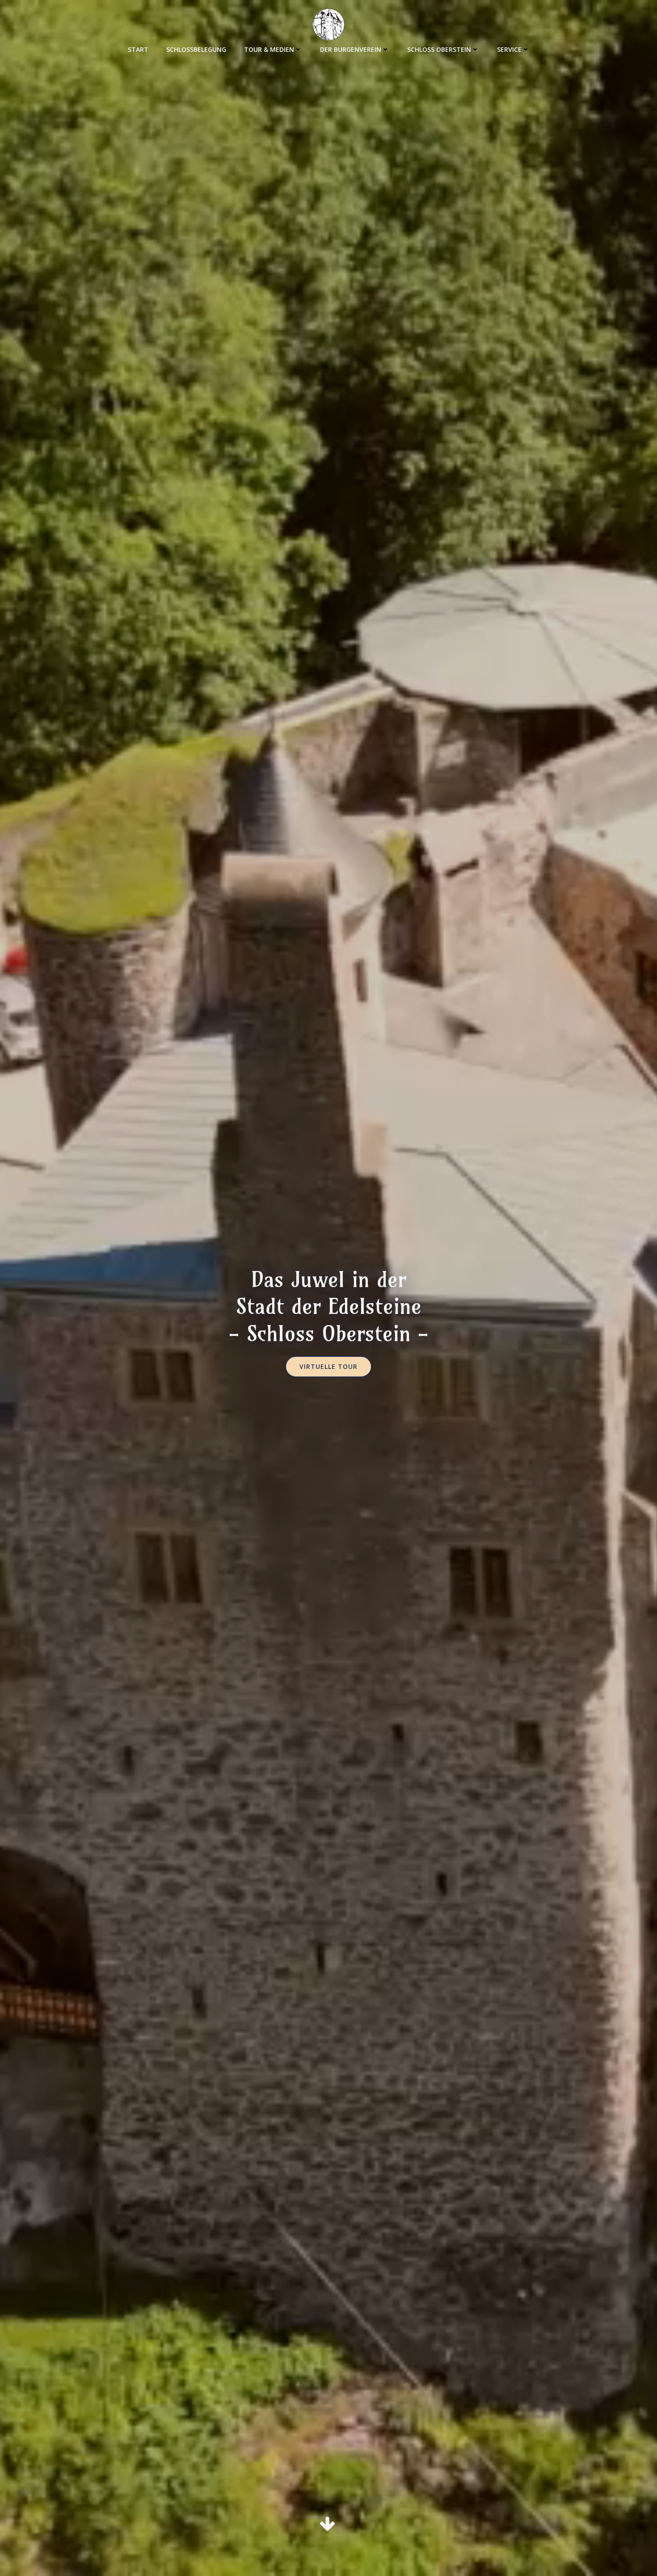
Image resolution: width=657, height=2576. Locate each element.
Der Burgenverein (351, 49)
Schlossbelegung (196, 49)
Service (509, 49)
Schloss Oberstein (439, 49)
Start (138, 49)
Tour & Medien (269, 49)
